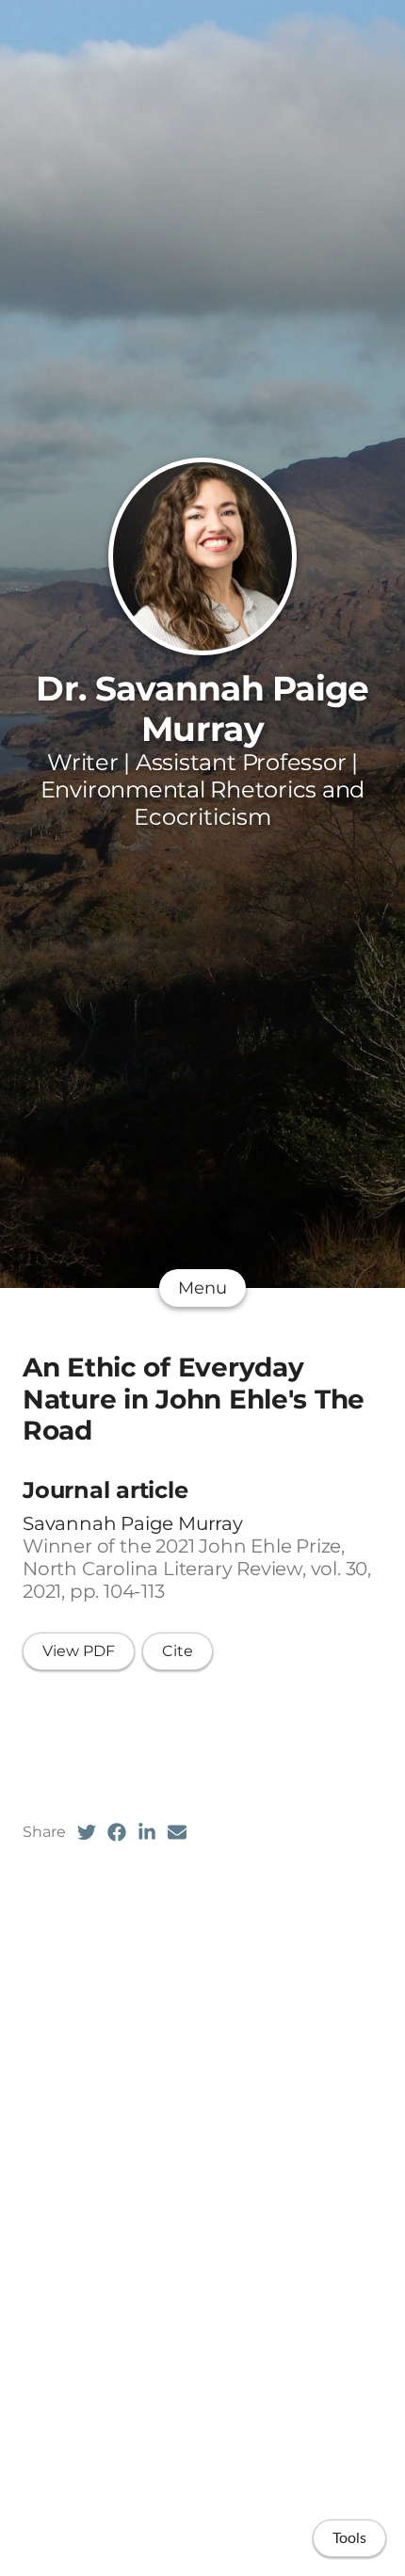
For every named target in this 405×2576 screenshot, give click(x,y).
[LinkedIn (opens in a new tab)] (147, 1832)
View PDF (79, 1651)
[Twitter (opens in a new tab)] (87, 1832)
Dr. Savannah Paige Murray (202, 708)
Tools (349, 2538)
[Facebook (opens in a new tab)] (117, 1832)
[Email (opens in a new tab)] (177, 1832)
